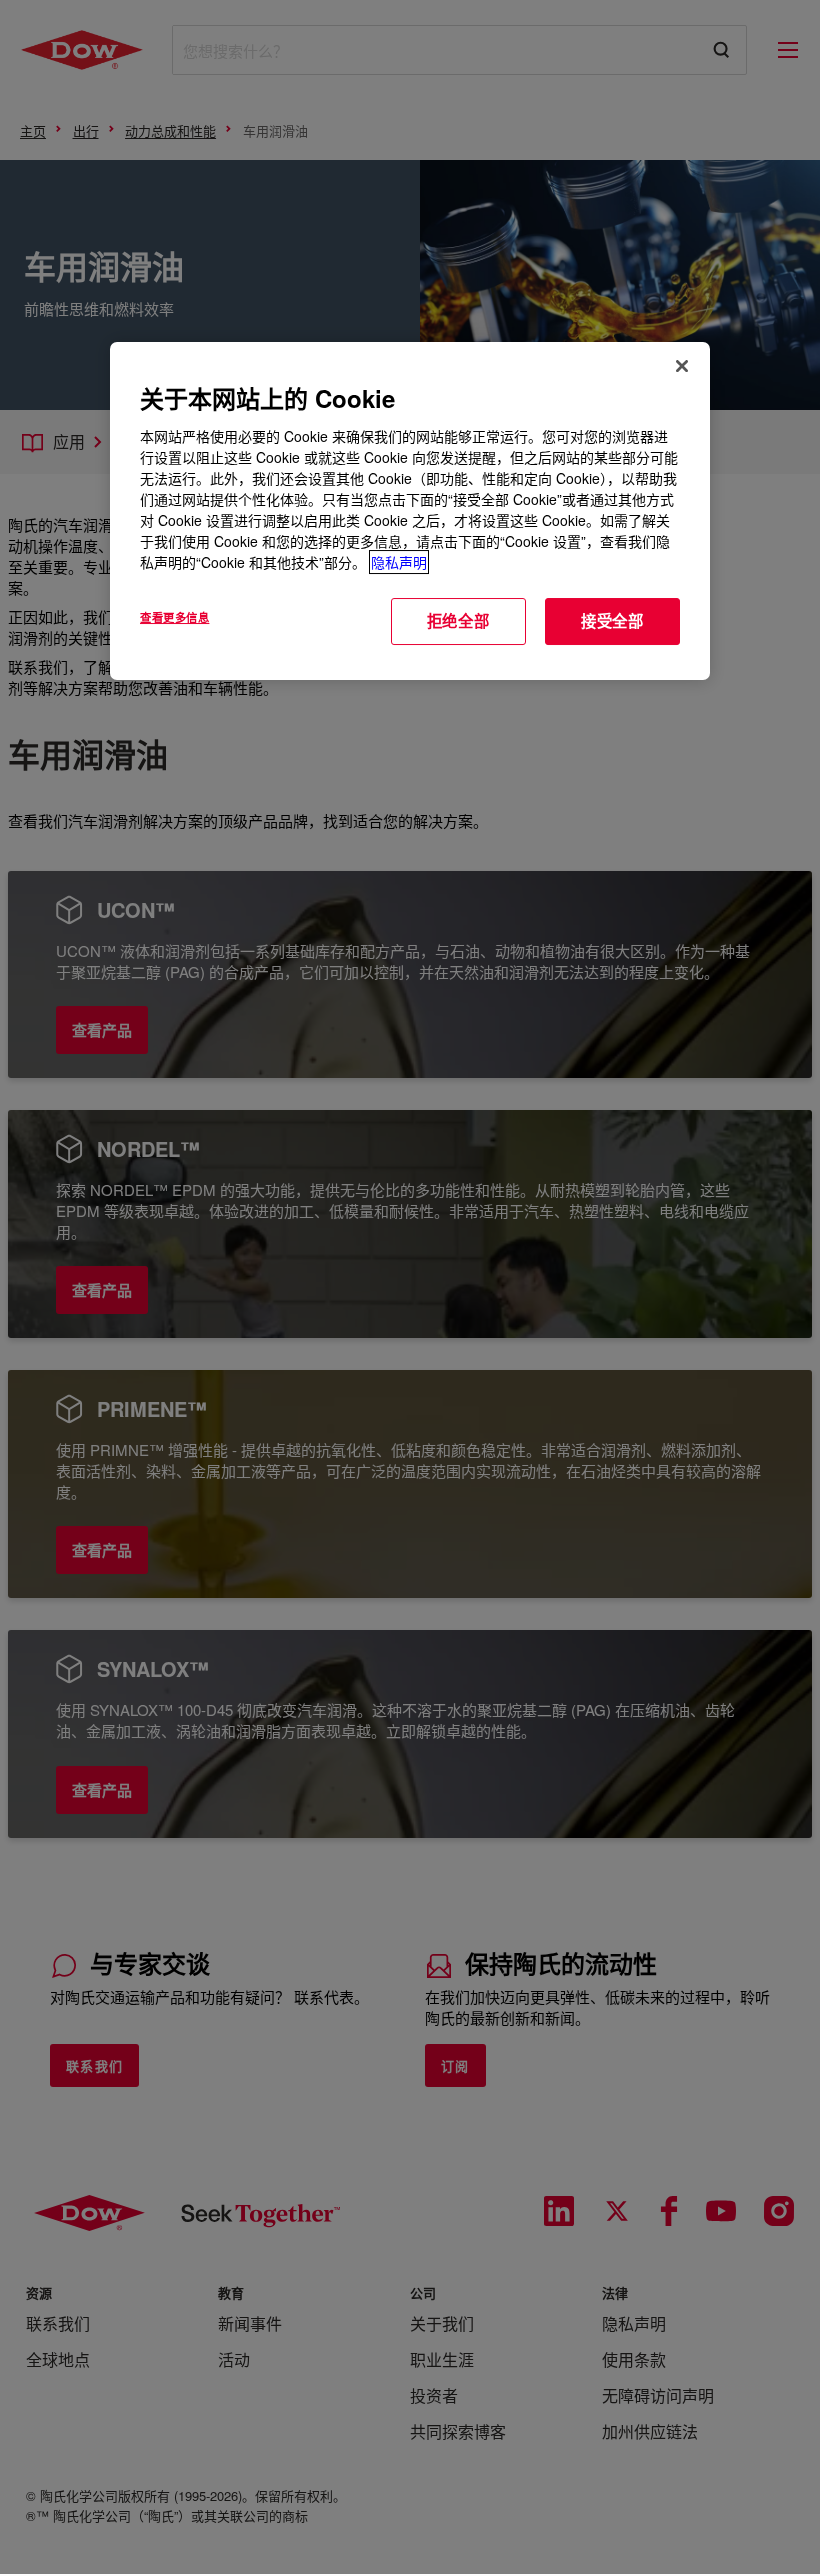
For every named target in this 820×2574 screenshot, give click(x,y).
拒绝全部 (458, 621)
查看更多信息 (174, 617)
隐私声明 (399, 562)
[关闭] (682, 366)
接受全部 (612, 621)
